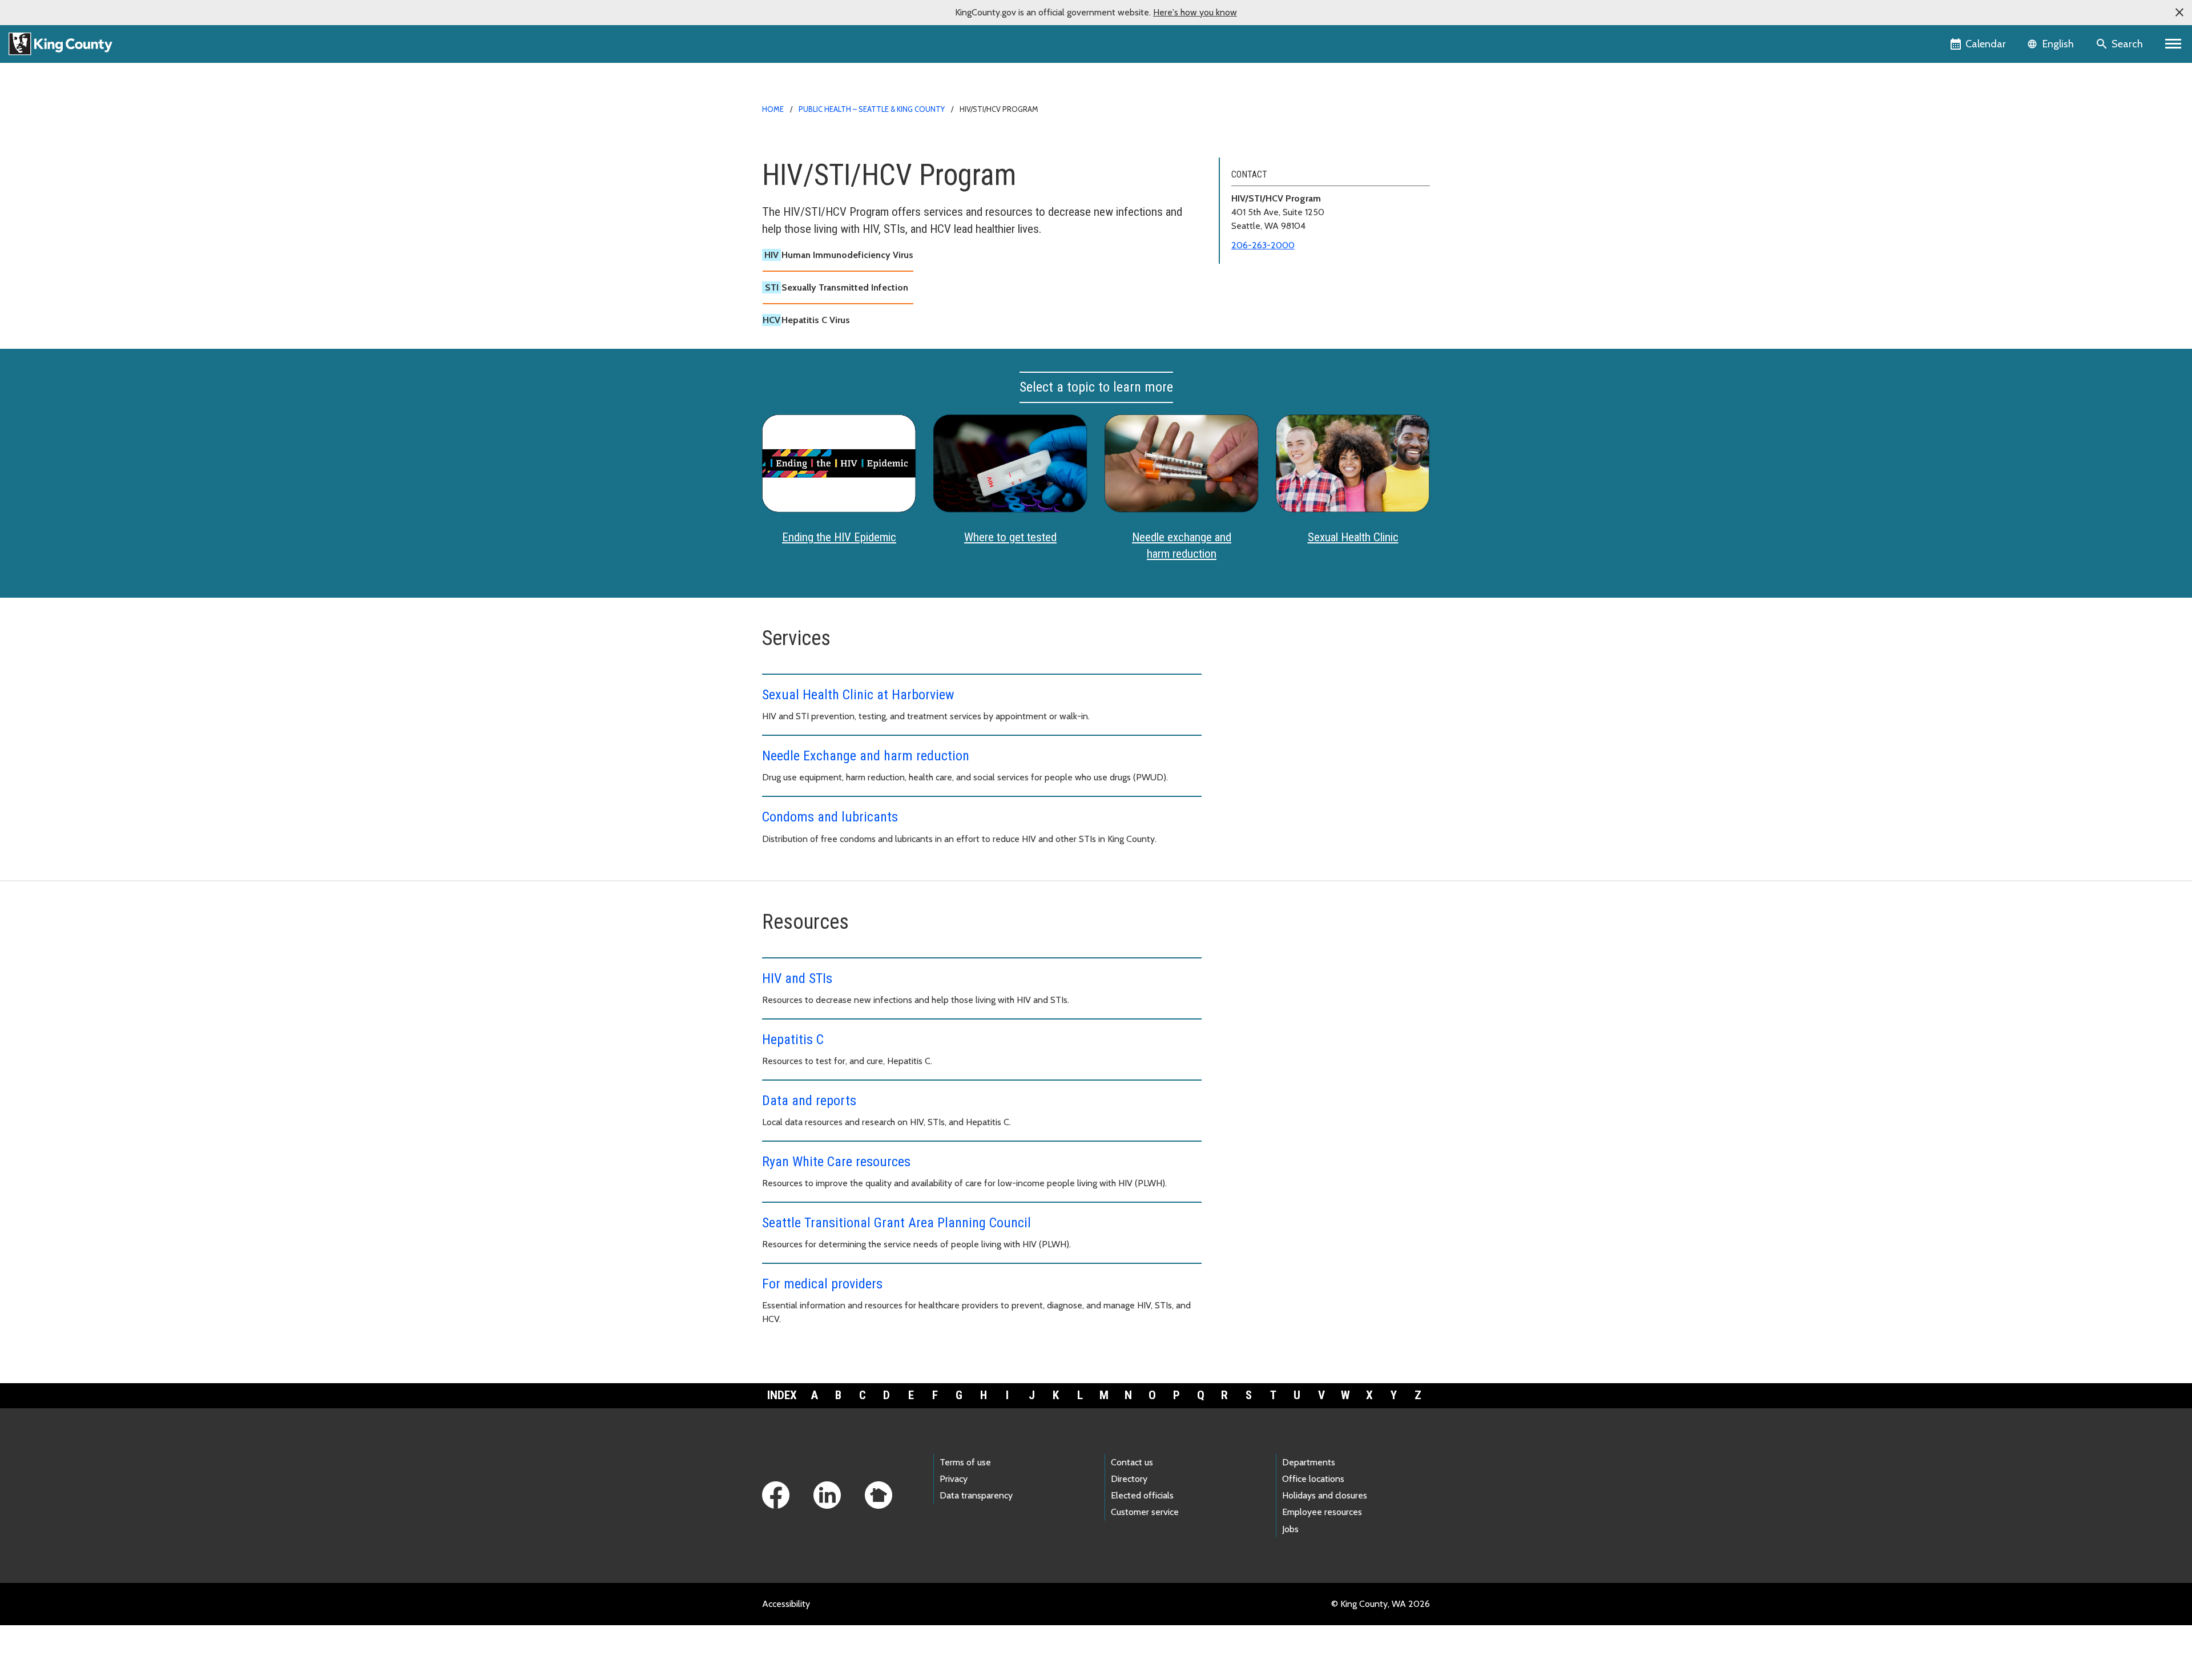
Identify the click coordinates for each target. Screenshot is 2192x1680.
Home (773, 109)
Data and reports (809, 1101)
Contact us (1132, 1462)
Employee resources (1322, 1512)
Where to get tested (1010, 537)
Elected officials (1142, 1495)
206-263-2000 (1263, 245)
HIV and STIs (797, 978)
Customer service (1145, 1512)
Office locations (1313, 1479)
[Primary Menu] (2173, 44)
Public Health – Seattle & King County (872, 109)
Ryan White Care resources (836, 1162)
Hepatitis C (793, 1040)
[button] (2179, 13)
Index (782, 1395)
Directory (1129, 1479)
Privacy (954, 1479)
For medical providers (822, 1284)
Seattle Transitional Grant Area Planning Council (896, 1223)
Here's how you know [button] (1195, 12)
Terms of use (965, 1462)
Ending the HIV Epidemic (839, 537)
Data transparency (976, 1495)
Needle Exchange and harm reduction (866, 756)
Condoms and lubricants (830, 817)
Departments (1309, 1462)
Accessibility (786, 1604)
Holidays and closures (1325, 1495)
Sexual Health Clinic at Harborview (858, 695)
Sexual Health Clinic (1353, 537)
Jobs (1290, 1529)
